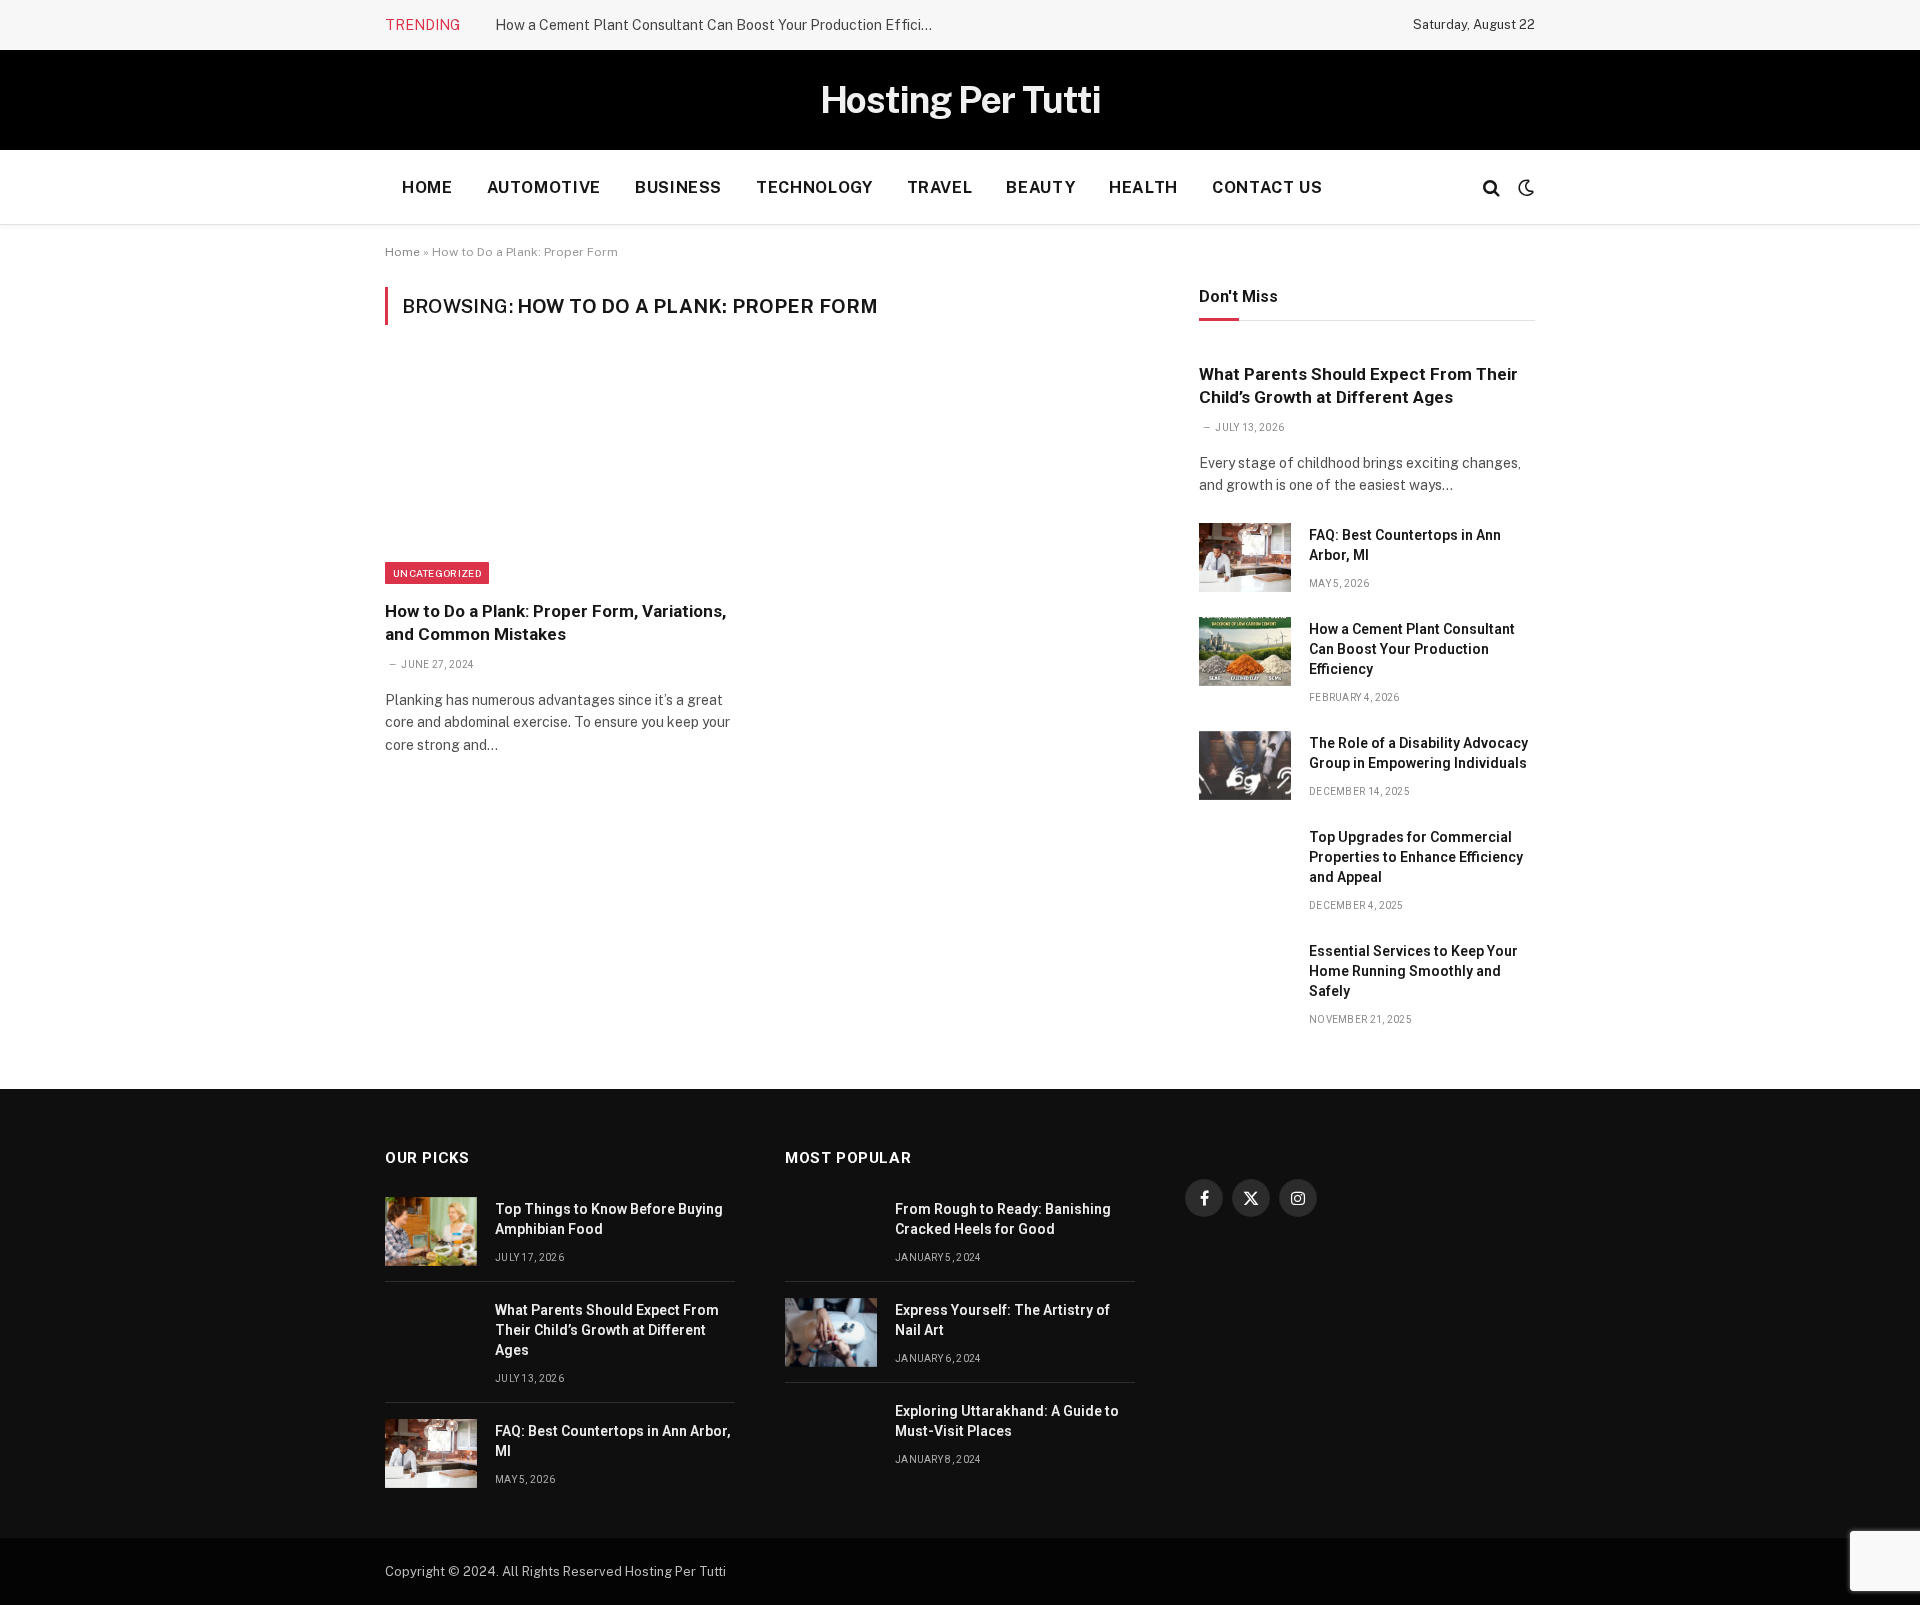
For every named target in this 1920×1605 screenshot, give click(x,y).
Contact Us (1267, 187)
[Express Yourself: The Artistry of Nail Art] (831, 1332)
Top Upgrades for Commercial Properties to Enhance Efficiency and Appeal (1416, 857)
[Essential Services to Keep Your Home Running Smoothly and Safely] (1245, 973)
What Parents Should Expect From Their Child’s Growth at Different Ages (1358, 385)
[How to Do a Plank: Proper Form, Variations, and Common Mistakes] (568, 474)
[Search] (1491, 187)
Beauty (1040, 187)
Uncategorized (437, 573)
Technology (814, 187)
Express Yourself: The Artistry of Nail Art (1002, 1320)
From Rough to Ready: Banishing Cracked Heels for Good (1003, 1219)
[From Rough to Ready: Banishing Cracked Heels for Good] (831, 1231)
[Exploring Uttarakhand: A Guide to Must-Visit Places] (831, 1433)
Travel (940, 187)
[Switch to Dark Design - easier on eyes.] (1524, 188)
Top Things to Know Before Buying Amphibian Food (609, 1219)
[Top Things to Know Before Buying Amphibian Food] (431, 1231)
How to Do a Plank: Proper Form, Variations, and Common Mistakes (555, 622)
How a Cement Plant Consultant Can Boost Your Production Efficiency (720, 25)
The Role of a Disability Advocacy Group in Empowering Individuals (1418, 753)
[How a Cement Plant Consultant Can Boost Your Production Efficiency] (1245, 651)
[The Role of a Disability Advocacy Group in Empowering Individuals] (1245, 765)
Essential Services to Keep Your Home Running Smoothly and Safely (1413, 971)
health (1143, 187)
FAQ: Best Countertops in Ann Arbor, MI (1405, 545)
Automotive (544, 187)
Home (427, 187)
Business (678, 187)
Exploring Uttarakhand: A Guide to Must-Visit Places (1007, 1421)
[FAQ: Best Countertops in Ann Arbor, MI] (1245, 557)
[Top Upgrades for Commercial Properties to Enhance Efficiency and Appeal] (1245, 859)
